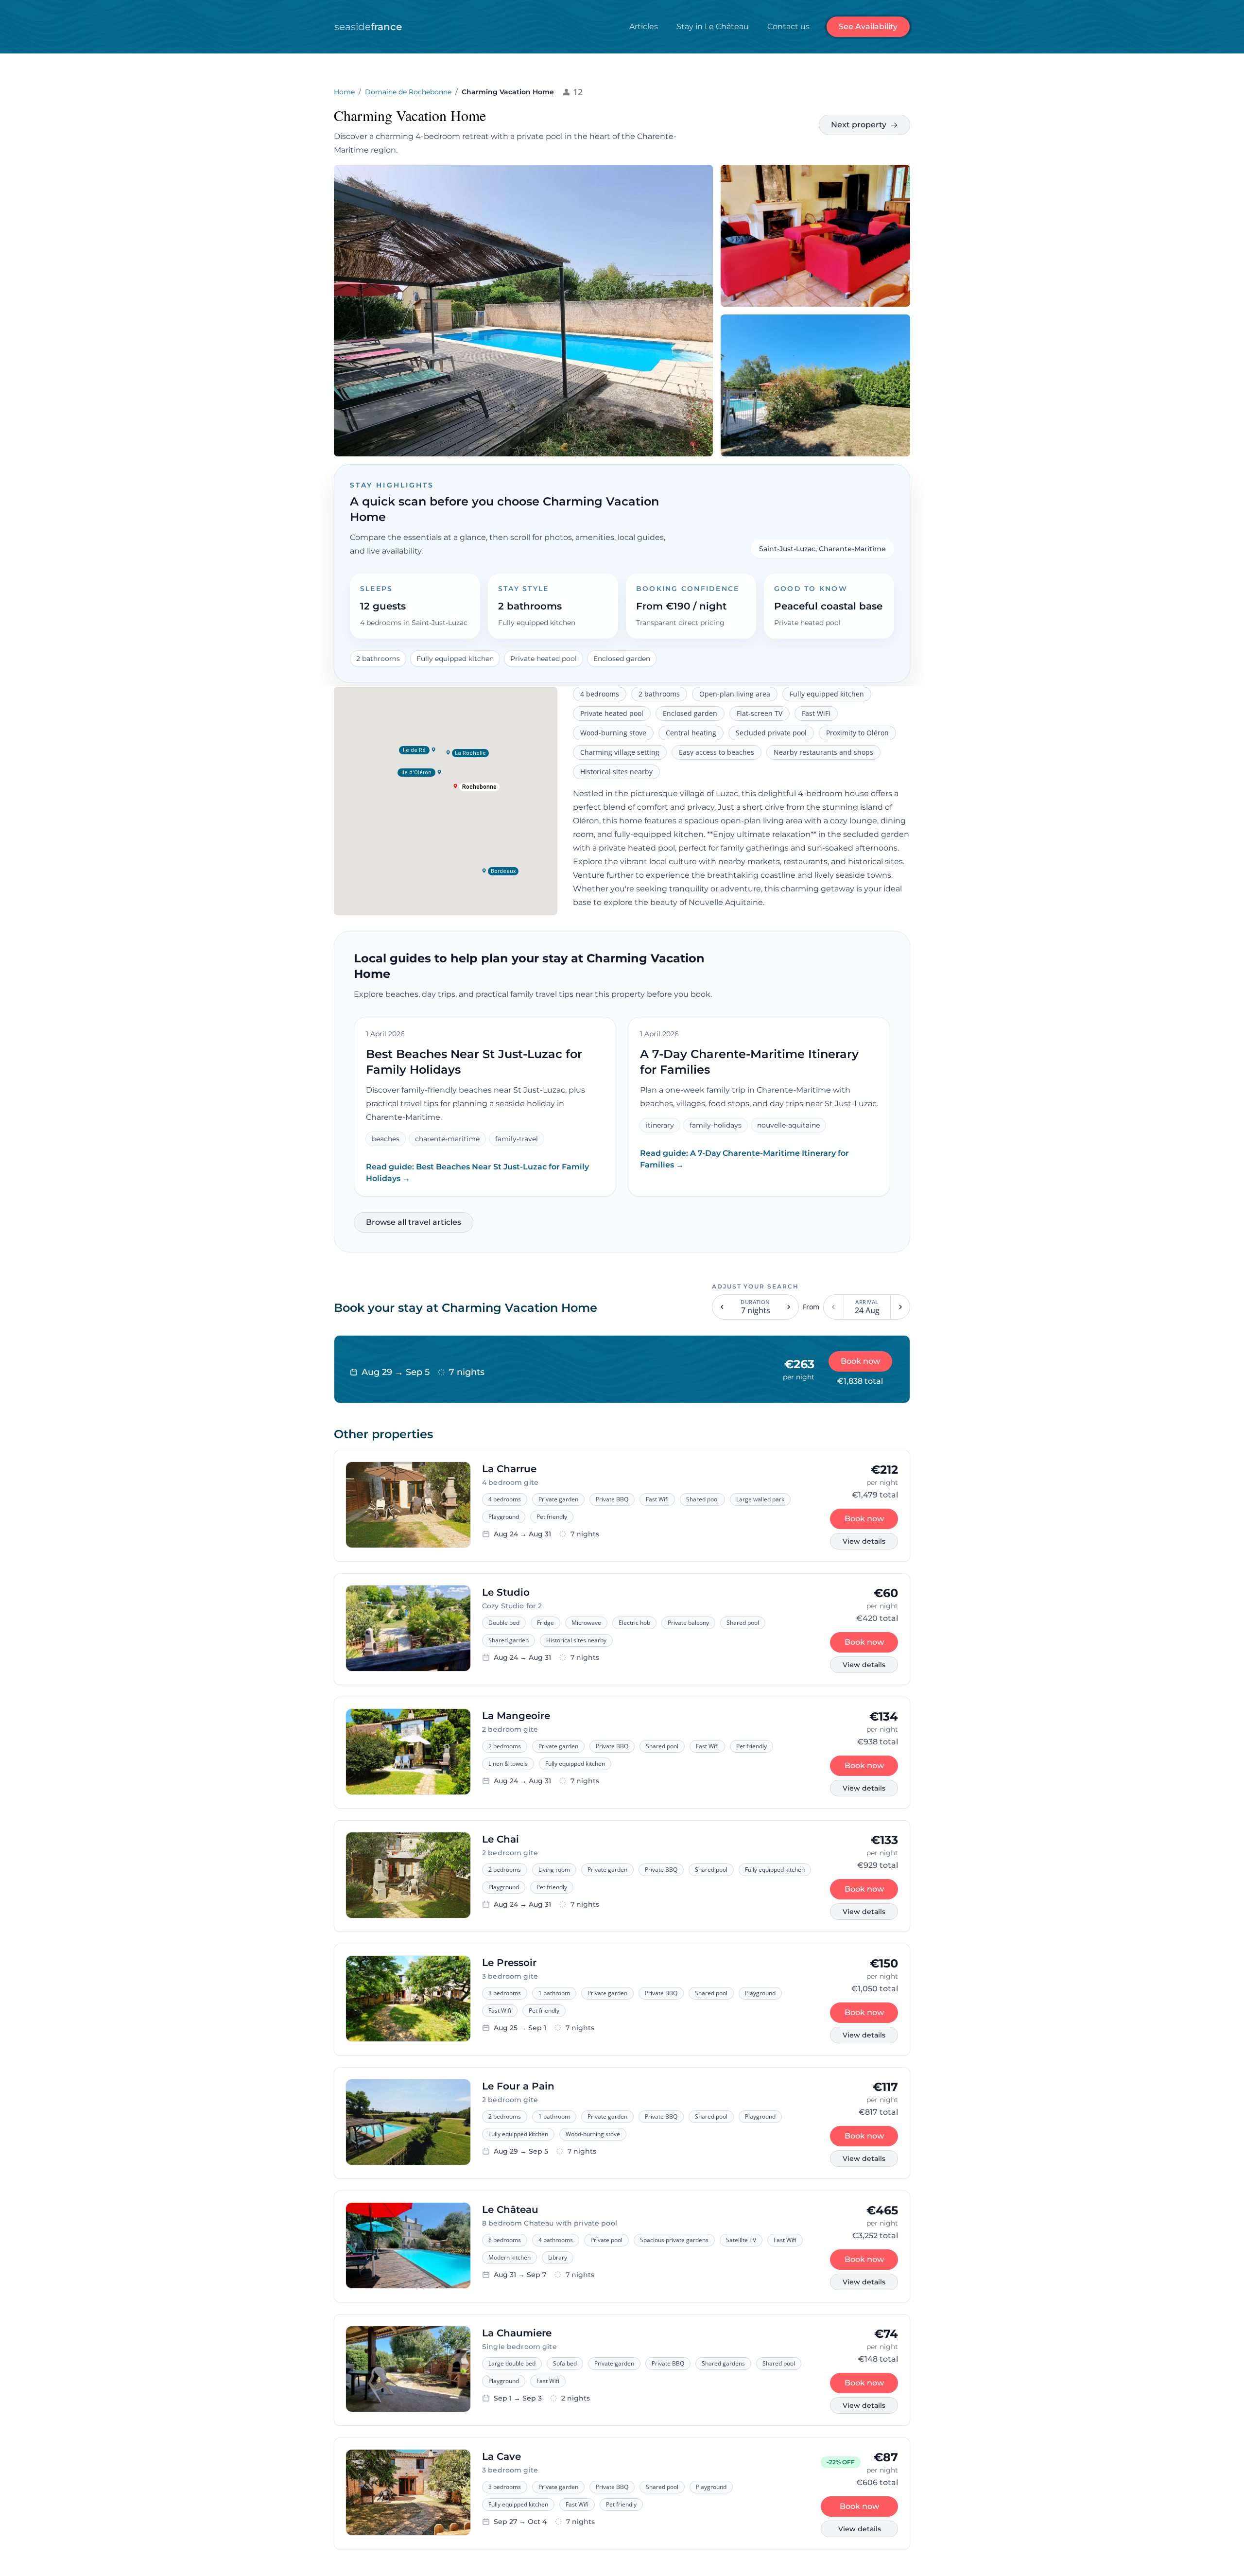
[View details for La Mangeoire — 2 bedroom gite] (408, 1753)
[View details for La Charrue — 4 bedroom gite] (408, 1506)
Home (344, 92)
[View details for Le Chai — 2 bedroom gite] (408, 1876)
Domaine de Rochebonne (408, 92)
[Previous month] (834, 1307)
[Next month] (900, 1307)
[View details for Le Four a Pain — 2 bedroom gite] (408, 2123)
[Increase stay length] (789, 1307)
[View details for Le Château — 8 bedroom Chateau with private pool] (408, 2246)
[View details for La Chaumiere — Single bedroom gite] (408, 2370)
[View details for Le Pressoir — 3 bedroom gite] (408, 2000)
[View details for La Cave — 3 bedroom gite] (408, 2493)
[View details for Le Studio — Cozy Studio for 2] (408, 1629)
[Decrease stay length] (722, 1307)
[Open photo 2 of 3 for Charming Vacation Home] (815, 236)
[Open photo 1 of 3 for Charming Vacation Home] (523, 311)
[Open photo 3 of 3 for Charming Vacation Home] (815, 385)
